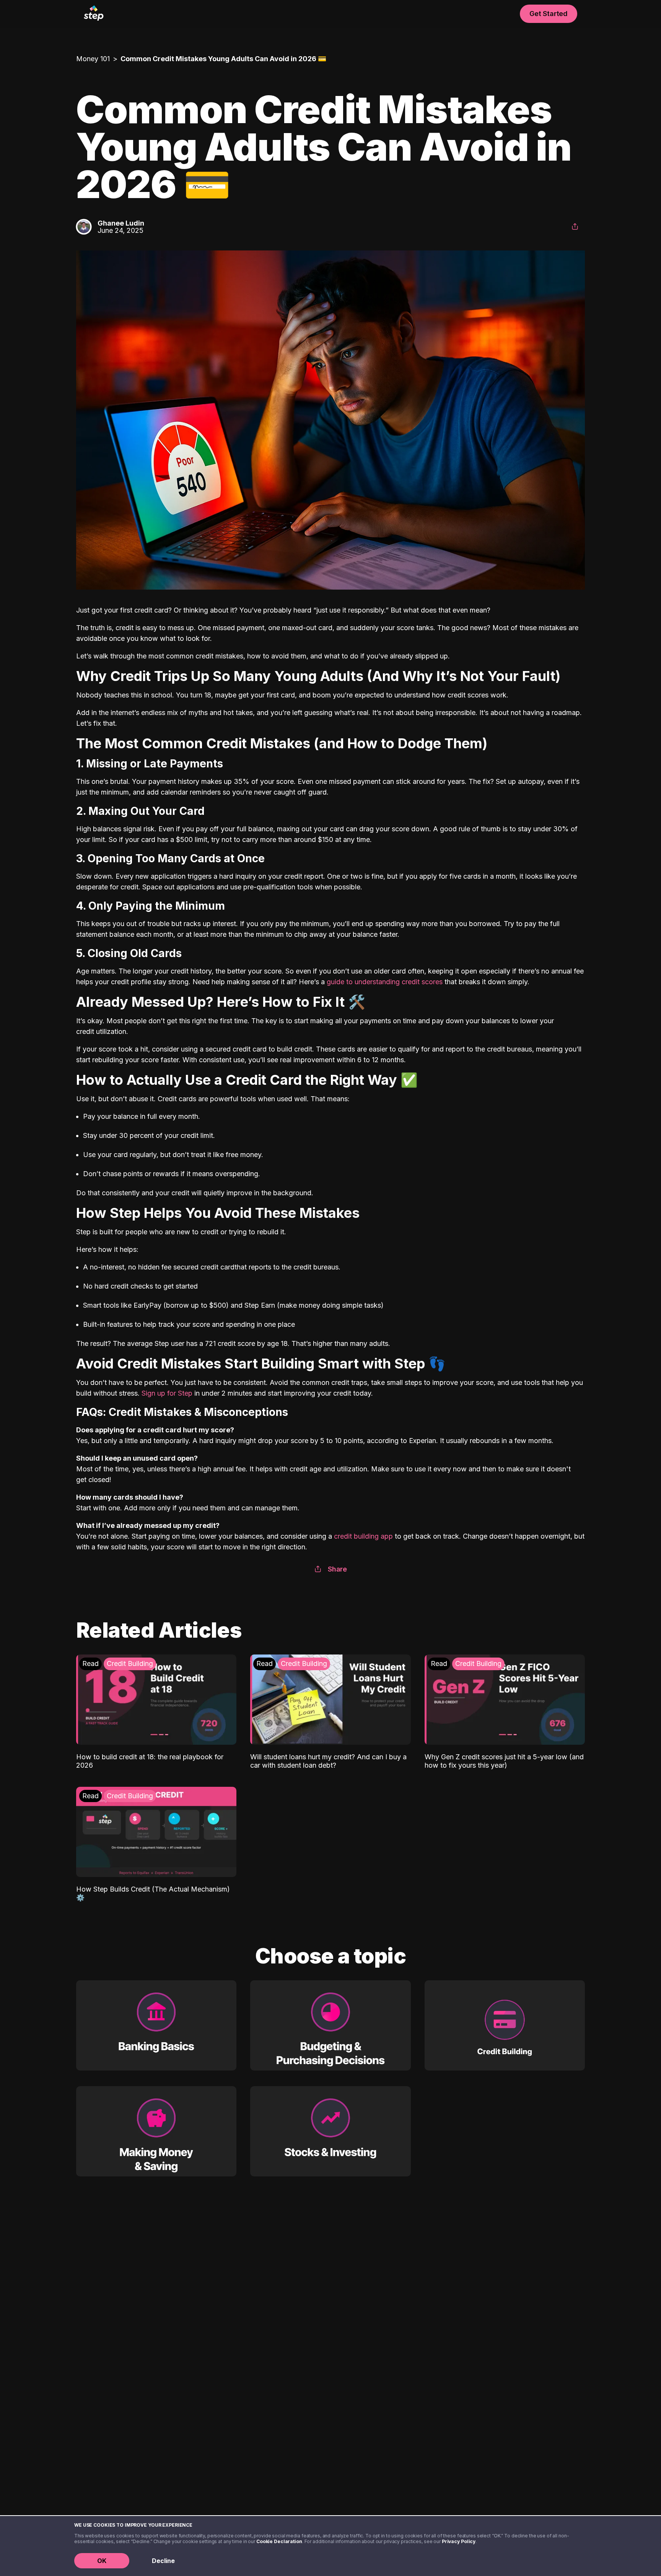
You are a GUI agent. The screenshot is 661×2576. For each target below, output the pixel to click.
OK (102, 2561)
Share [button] (337, 1569)
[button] (575, 227)
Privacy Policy (459, 2541)
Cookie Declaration (279, 2541)
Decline (163, 2561)
